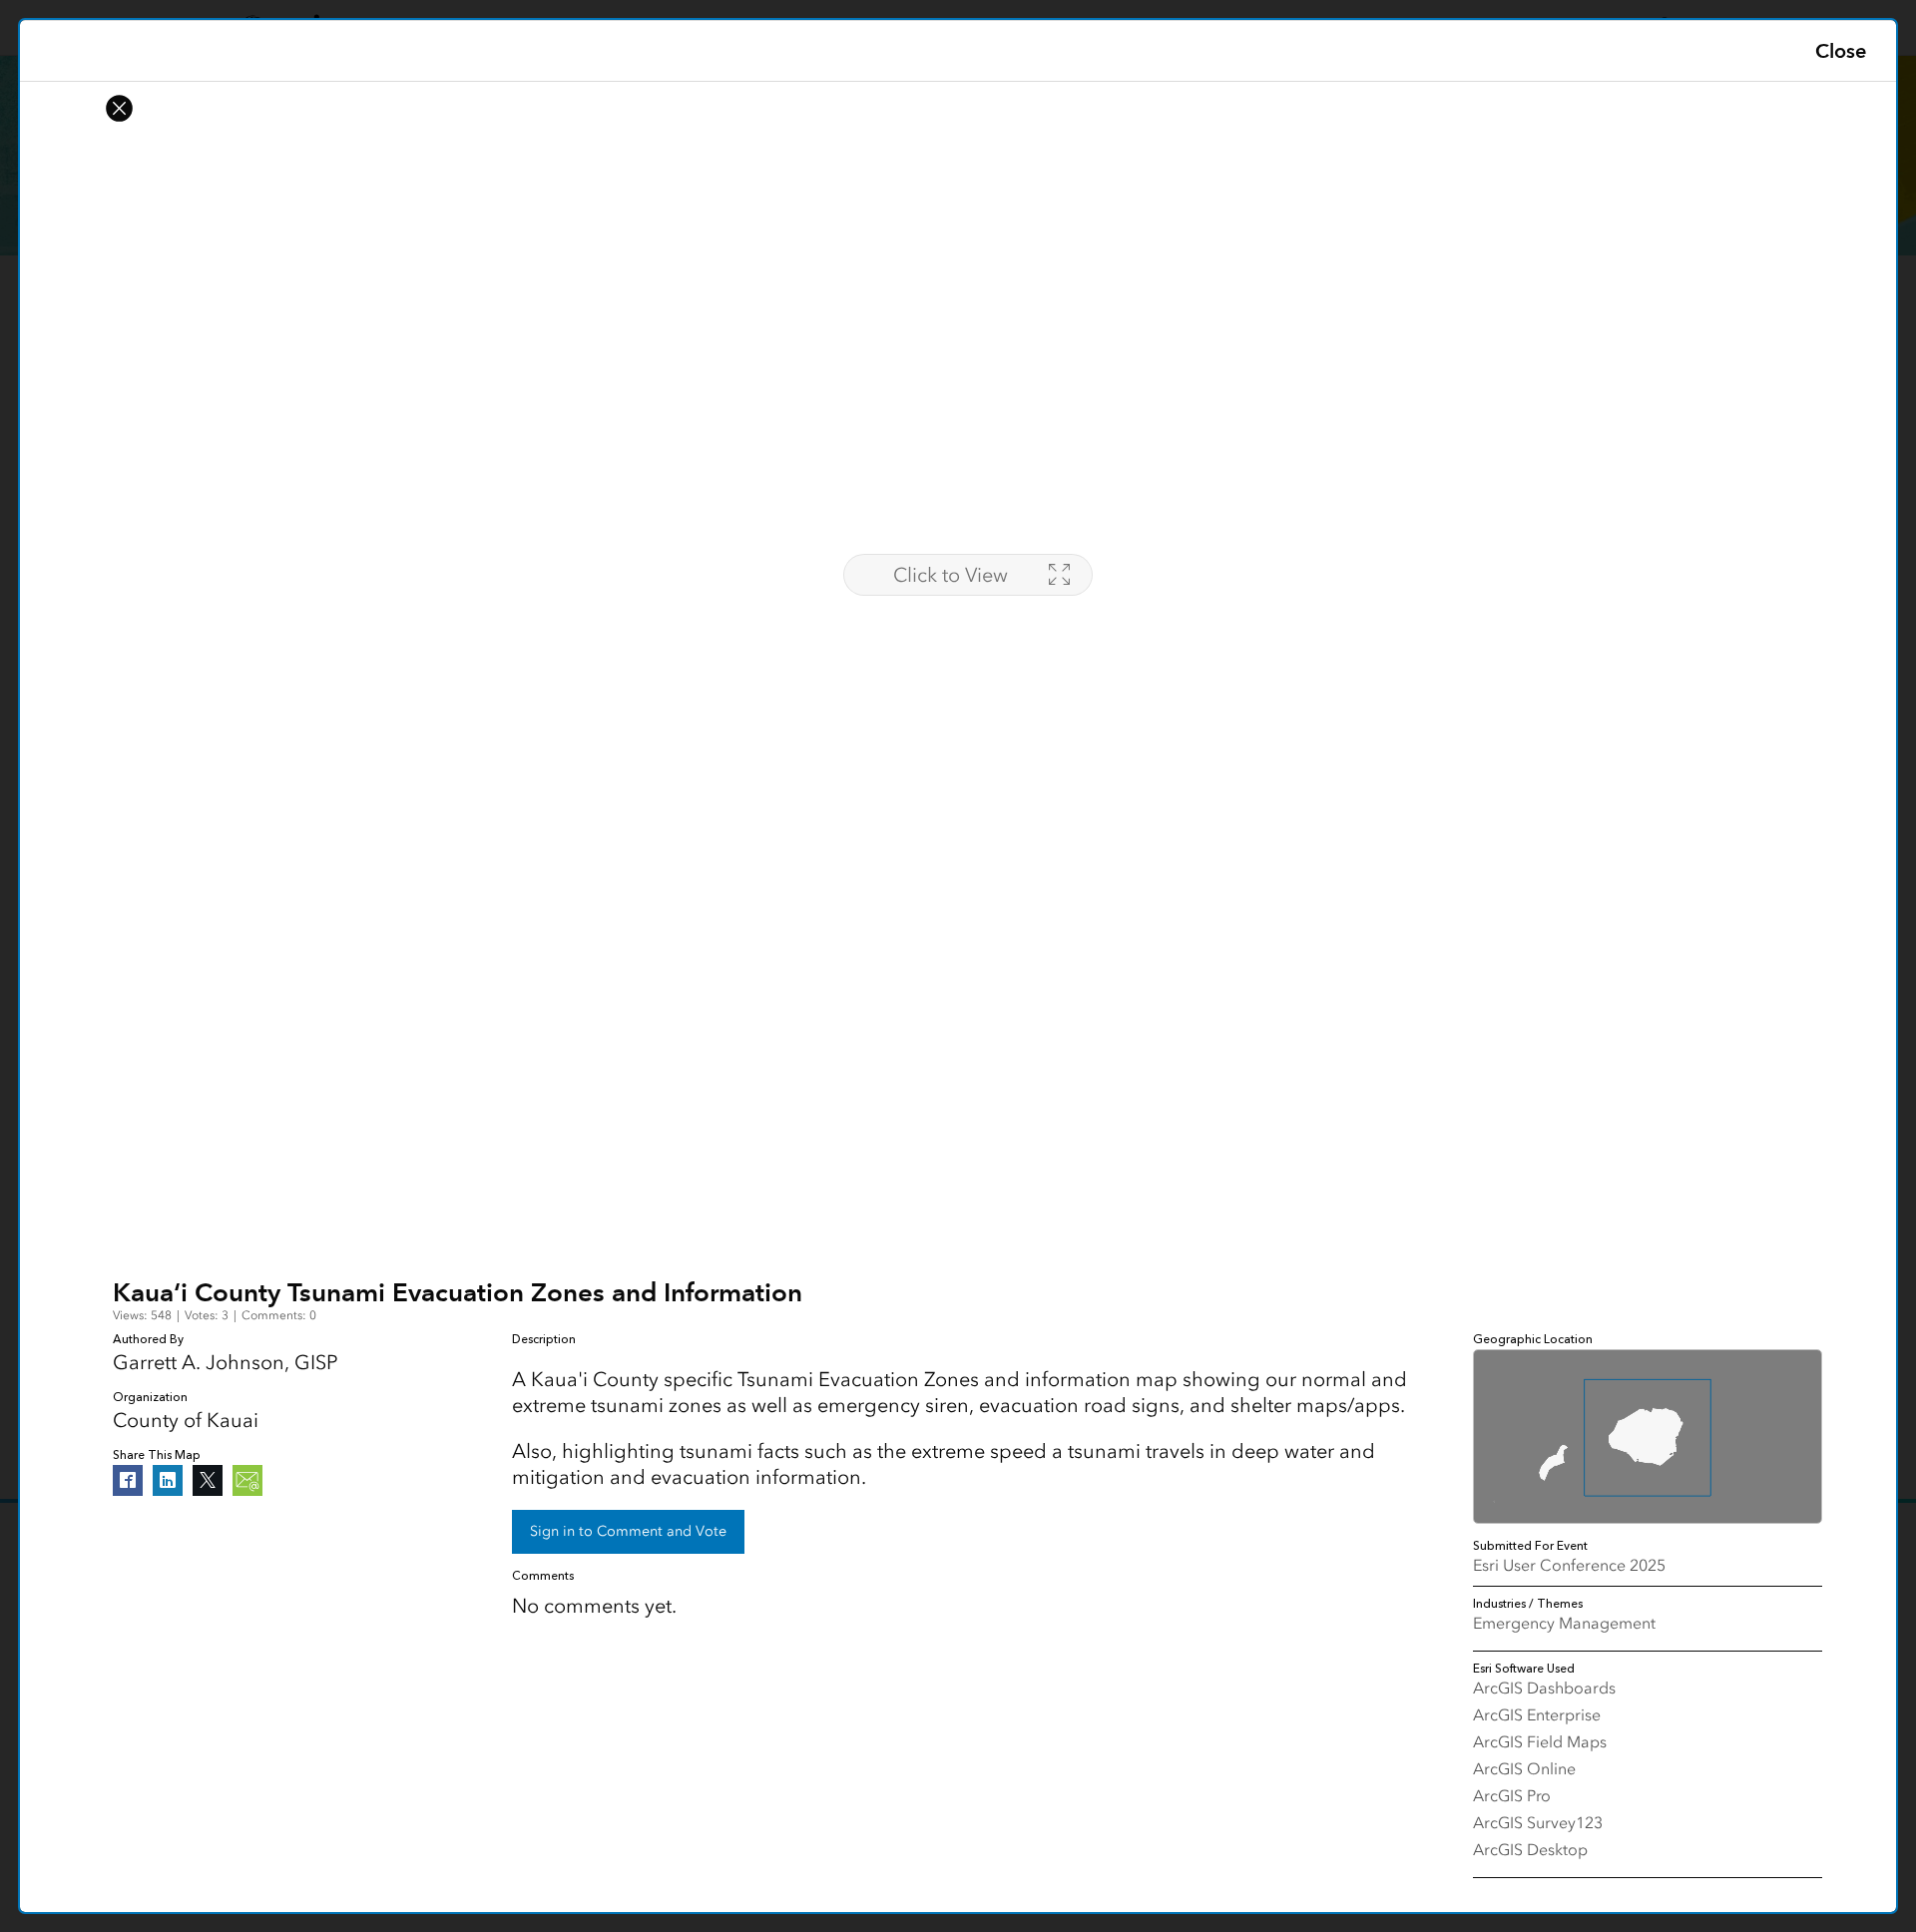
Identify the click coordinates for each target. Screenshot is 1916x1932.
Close (1841, 51)
